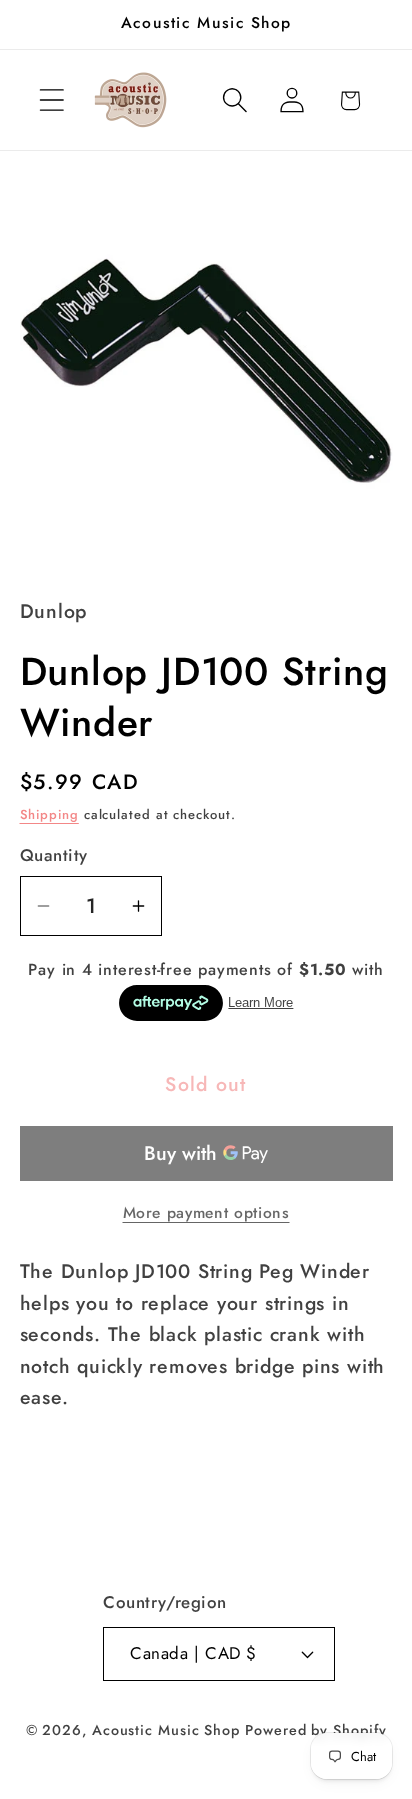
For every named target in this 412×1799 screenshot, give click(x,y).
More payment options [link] (206, 1213)
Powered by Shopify (315, 1730)
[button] (51, 100)
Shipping (49, 814)
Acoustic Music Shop (166, 1730)
